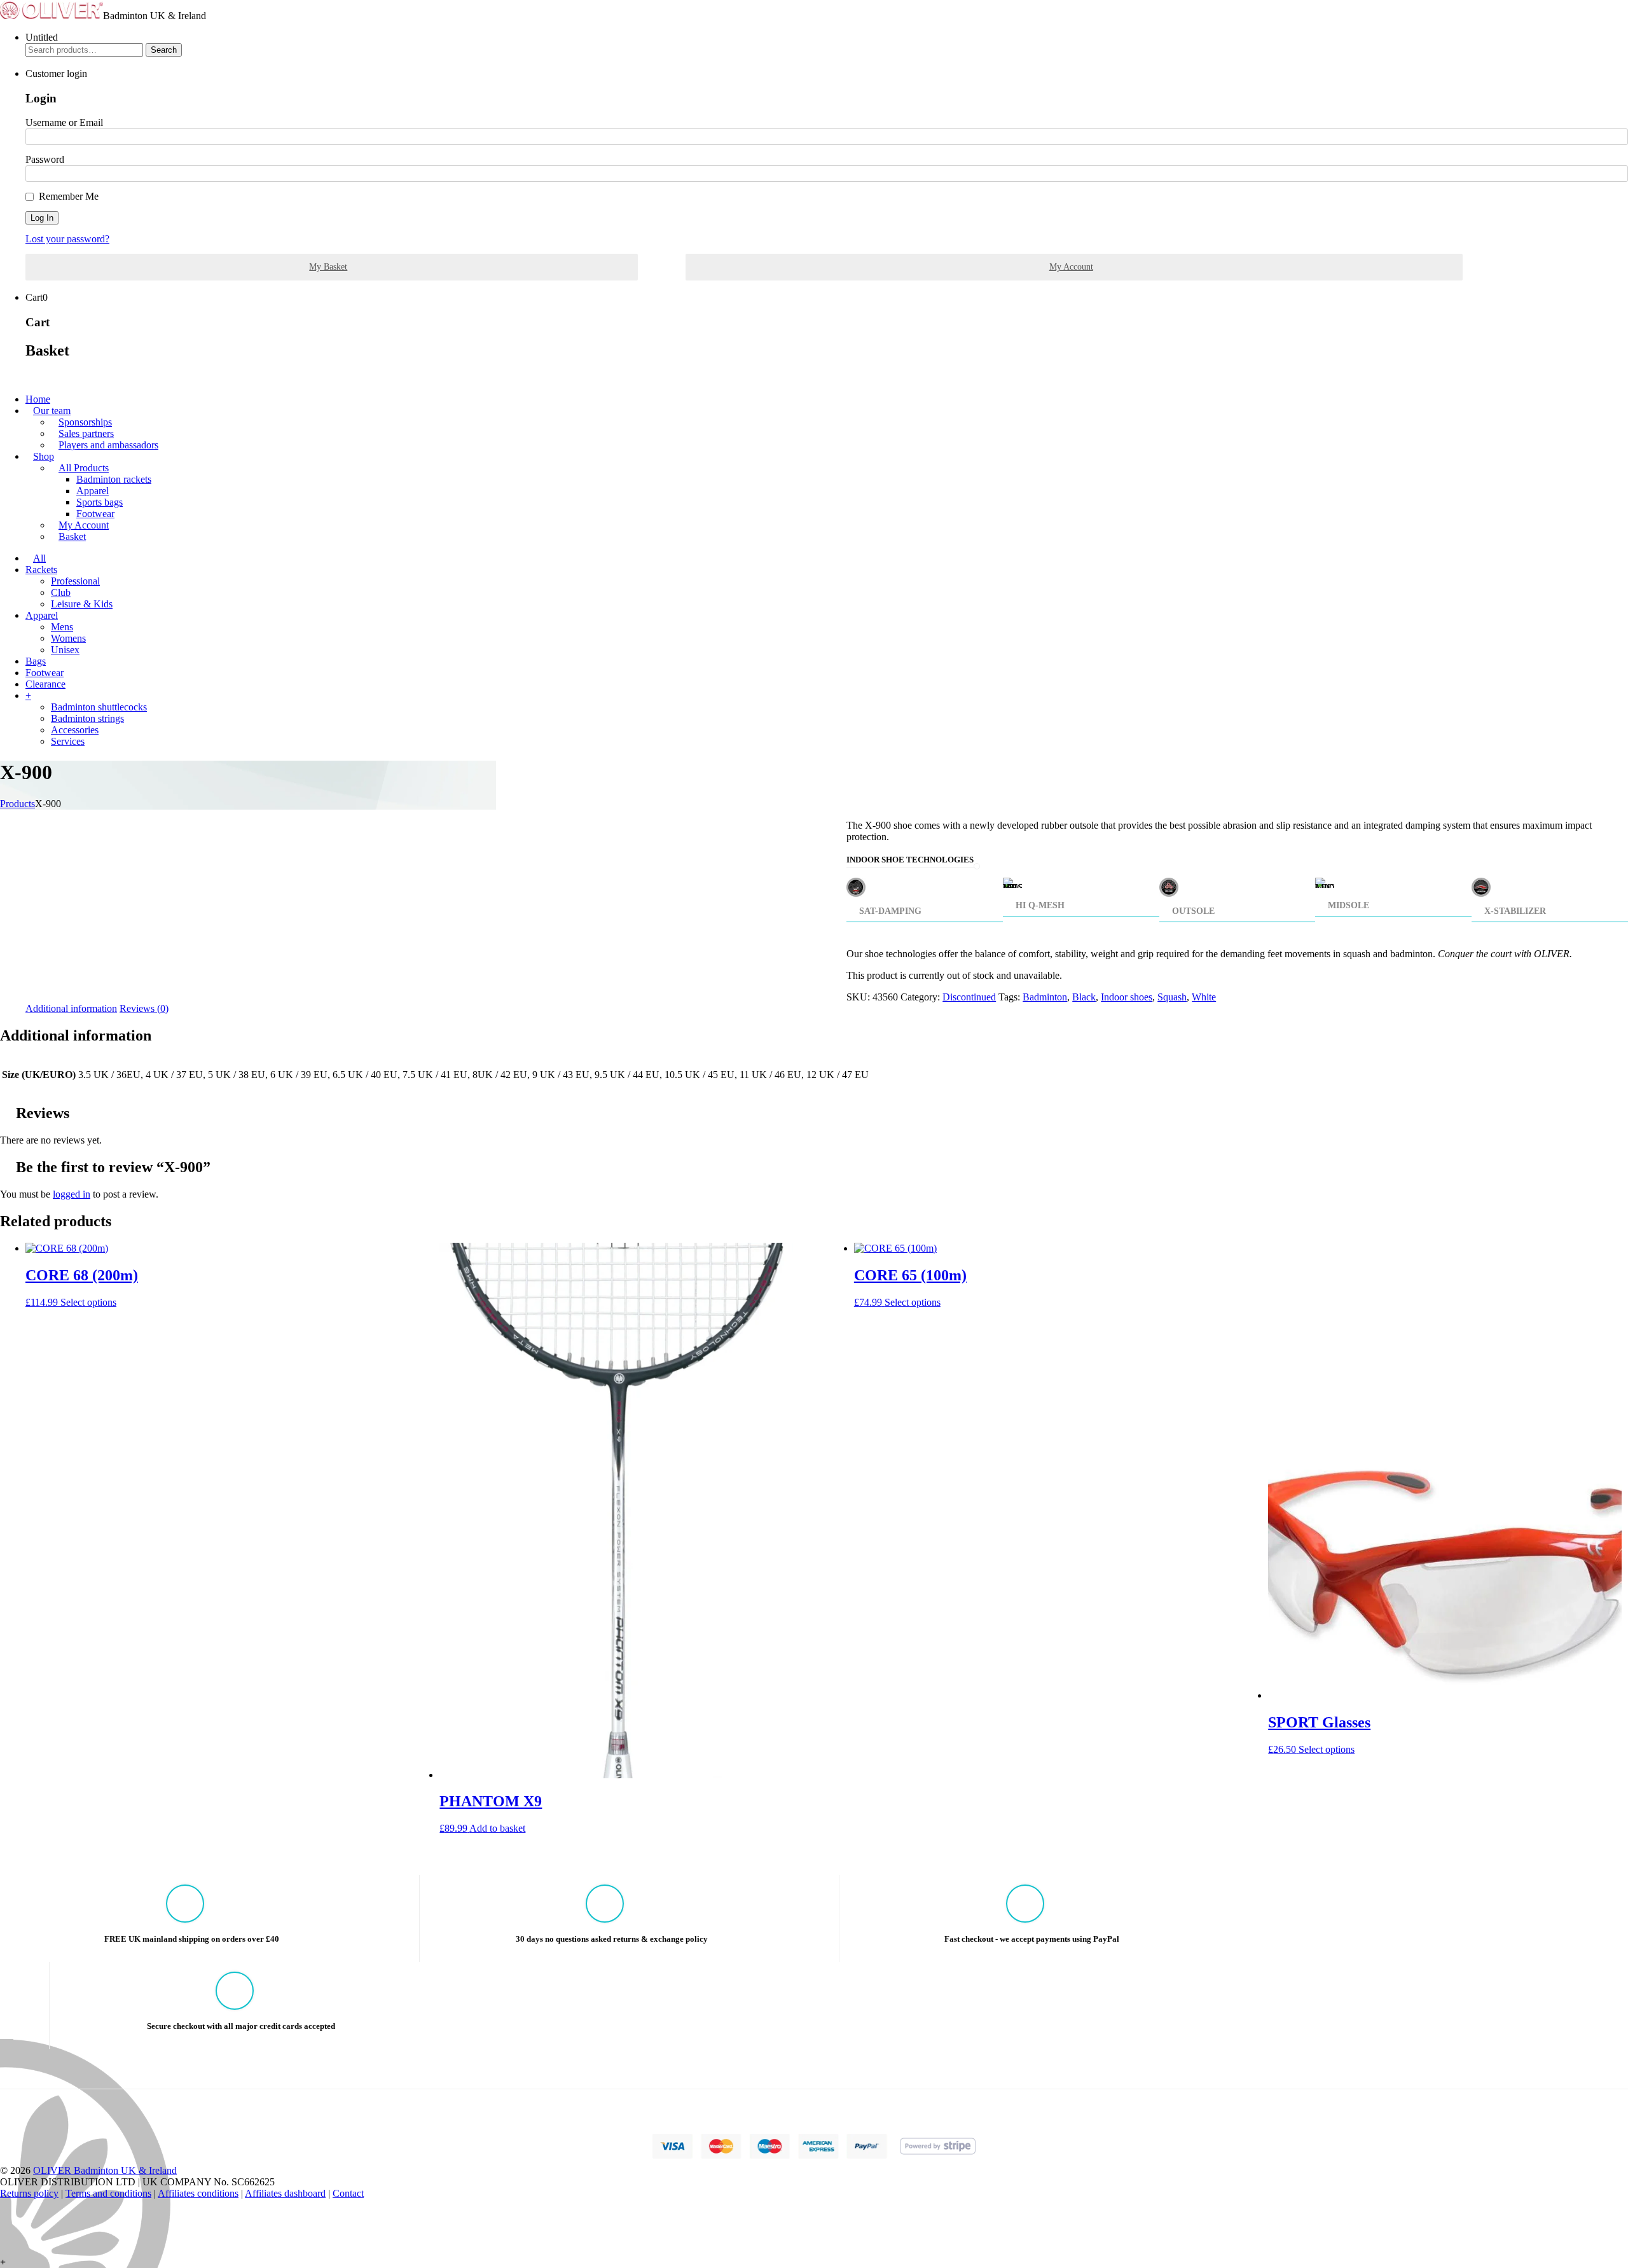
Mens (62, 627)
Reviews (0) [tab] (144, 1008)
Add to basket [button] (497, 1828)
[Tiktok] (4, 2216)
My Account (1071, 267)
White (1204, 997)
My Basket (328, 267)
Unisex (65, 650)
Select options (88, 1302)
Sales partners (86, 433)
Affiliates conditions (198, 2193)
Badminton (1045, 997)
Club (61, 592)
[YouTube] (4, 2239)
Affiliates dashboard (285, 2193)
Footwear (95, 514)
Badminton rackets (114, 479)
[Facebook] (4, 2205)
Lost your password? (67, 239)
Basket (72, 536)
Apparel (93, 491)
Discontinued (969, 997)
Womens (68, 638)
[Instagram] (4, 2228)
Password (45, 159)
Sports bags (100, 502)
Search (164, 50)
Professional (75, 581)
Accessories (75, 730)
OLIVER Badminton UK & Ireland (105, 2170)
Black (1084, 997)
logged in (72, 1194)
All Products (84, 468)
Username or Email (64, 122)
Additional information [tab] (71, 1008)
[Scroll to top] (4, 2251)
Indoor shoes (1127, 997)
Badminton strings (87, 718)
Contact (348, 2193)
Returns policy (29, 2193)
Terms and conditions (108, 2193)
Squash (1172, 997)
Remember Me (69, 196)
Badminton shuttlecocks (99, 707)
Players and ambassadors (108, 445)
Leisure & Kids (82, 604)
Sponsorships (85, 422)
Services (68, 741)
